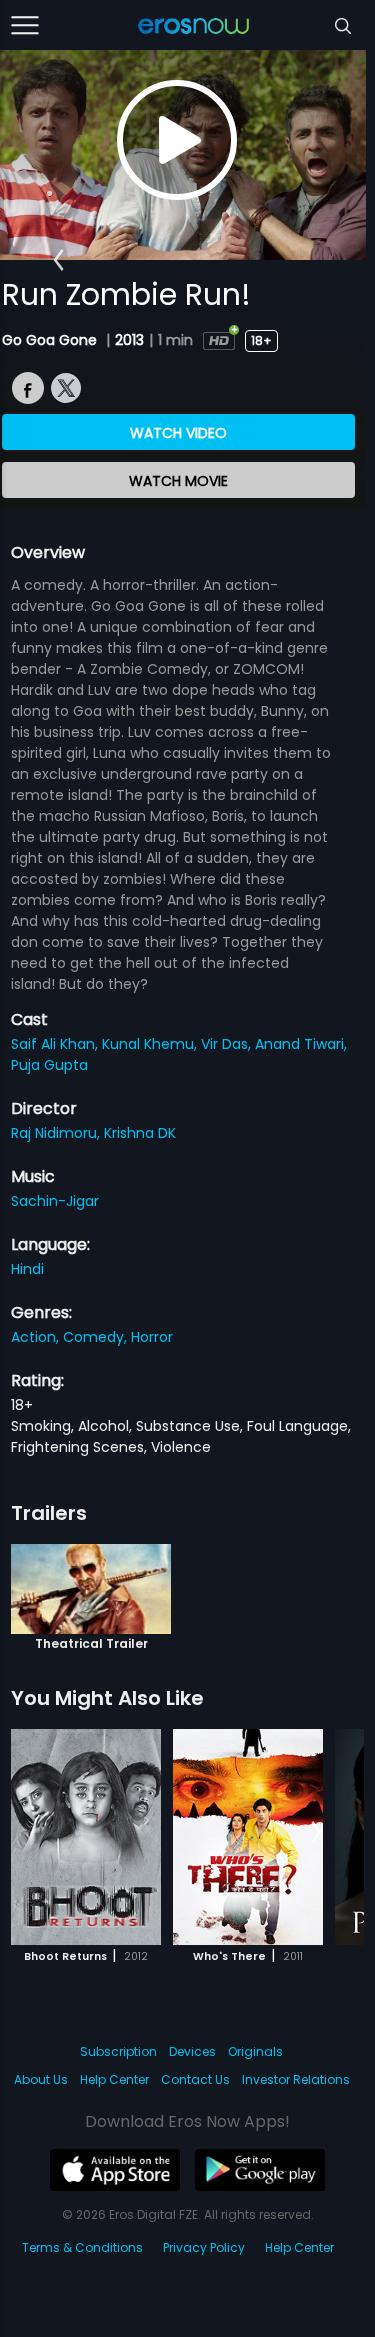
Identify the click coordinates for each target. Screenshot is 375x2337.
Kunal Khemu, (151, 1044)
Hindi (27, 1269)
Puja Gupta (49, 1065)
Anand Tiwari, (301, 1044)
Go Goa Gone (51, 340)
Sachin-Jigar (55, 1201)
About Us (41, 2079)
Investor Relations (296, 2079)
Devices (192, 2051)
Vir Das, (228, 1044)
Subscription (118, 2051)
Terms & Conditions (82, 2247)
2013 (129, 340)
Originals (255, 2051)
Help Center (114, 2079)
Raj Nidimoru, (57, 1133)
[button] (58, 260)
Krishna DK (140, 1133)
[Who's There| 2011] (248, 1837)
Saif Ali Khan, (56, 1044)
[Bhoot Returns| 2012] (86, 1837)
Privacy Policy (204, 2247)
